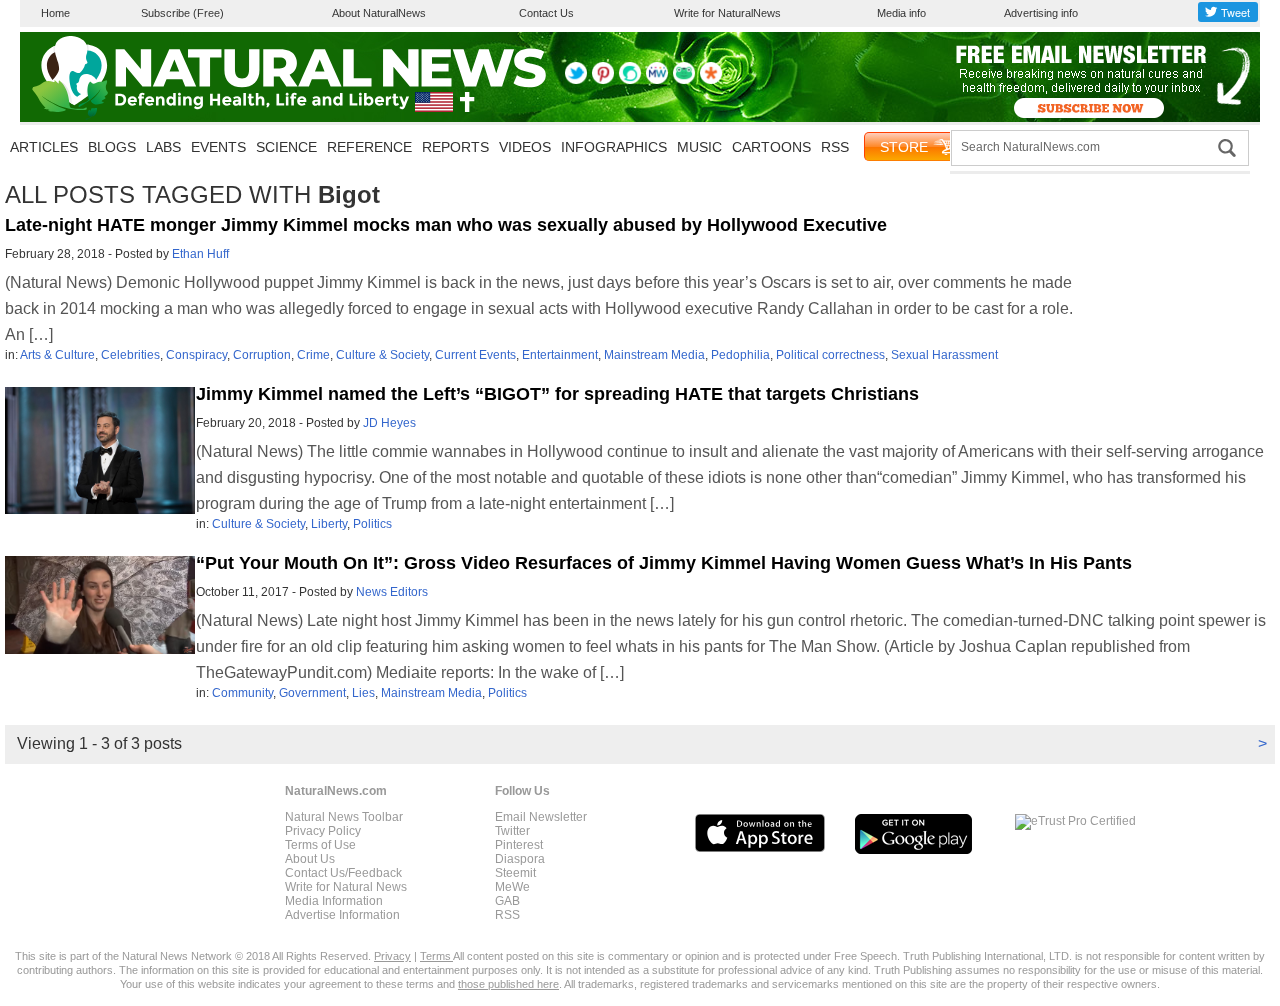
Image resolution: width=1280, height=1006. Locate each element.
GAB (507, 901)
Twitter (512, 831)
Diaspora (520, 859)
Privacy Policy (323, 831)
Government (312, 693)
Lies (363, 693)
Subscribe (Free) (182, 13)
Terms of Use (320, 845)
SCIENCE (286, 147)
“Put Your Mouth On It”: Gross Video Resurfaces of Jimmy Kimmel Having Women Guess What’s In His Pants (664, 563)
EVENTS (218, 147)
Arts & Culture (57, 355)
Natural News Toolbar (344, 817)
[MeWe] (657, 80)
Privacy (392, 956)
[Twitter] (576, 80)
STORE (904, 147)
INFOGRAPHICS (614, 147)
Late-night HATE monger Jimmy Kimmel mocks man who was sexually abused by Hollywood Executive (446, 225)
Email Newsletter (541, 817)
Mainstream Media (654, 355)
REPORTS (455, 147)
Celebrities (130, 355)
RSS (835, 147)
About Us (310, 859)
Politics (372, 524)
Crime (313, 355)
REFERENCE (369, 147)
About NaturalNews (379, 13)
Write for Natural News (346, 887)
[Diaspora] (711, 80)
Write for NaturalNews (727, 13)
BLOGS (112, 147)
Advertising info (1041, 13)
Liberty (329, 524)
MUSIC (699, 147)
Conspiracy (196, 355)
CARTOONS (771, 147)
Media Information (334, 901)
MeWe (512, 887)
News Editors (392, 592)
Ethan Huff (200, 254)
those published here (508, 984)
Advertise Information (342, 915)
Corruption (262, 355)
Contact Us (546, 13)
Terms (436, 956)
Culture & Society (382, 355)
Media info (901, 13)
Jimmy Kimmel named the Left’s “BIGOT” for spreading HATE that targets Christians (557, 394)
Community (242, 693)
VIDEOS (525, 147)
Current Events (475, 355)
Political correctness (830, 355)
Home (55, 13)
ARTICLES (44, 147)
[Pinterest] (603, 80)
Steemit (515, 873)
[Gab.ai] (684, 80)
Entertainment (560, 355)
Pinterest (519, 845)
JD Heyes (389, 423)
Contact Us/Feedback (343, 873)
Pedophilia (740, 355)
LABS (163, 147)
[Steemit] (630, 80)
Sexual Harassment (944, 355)
